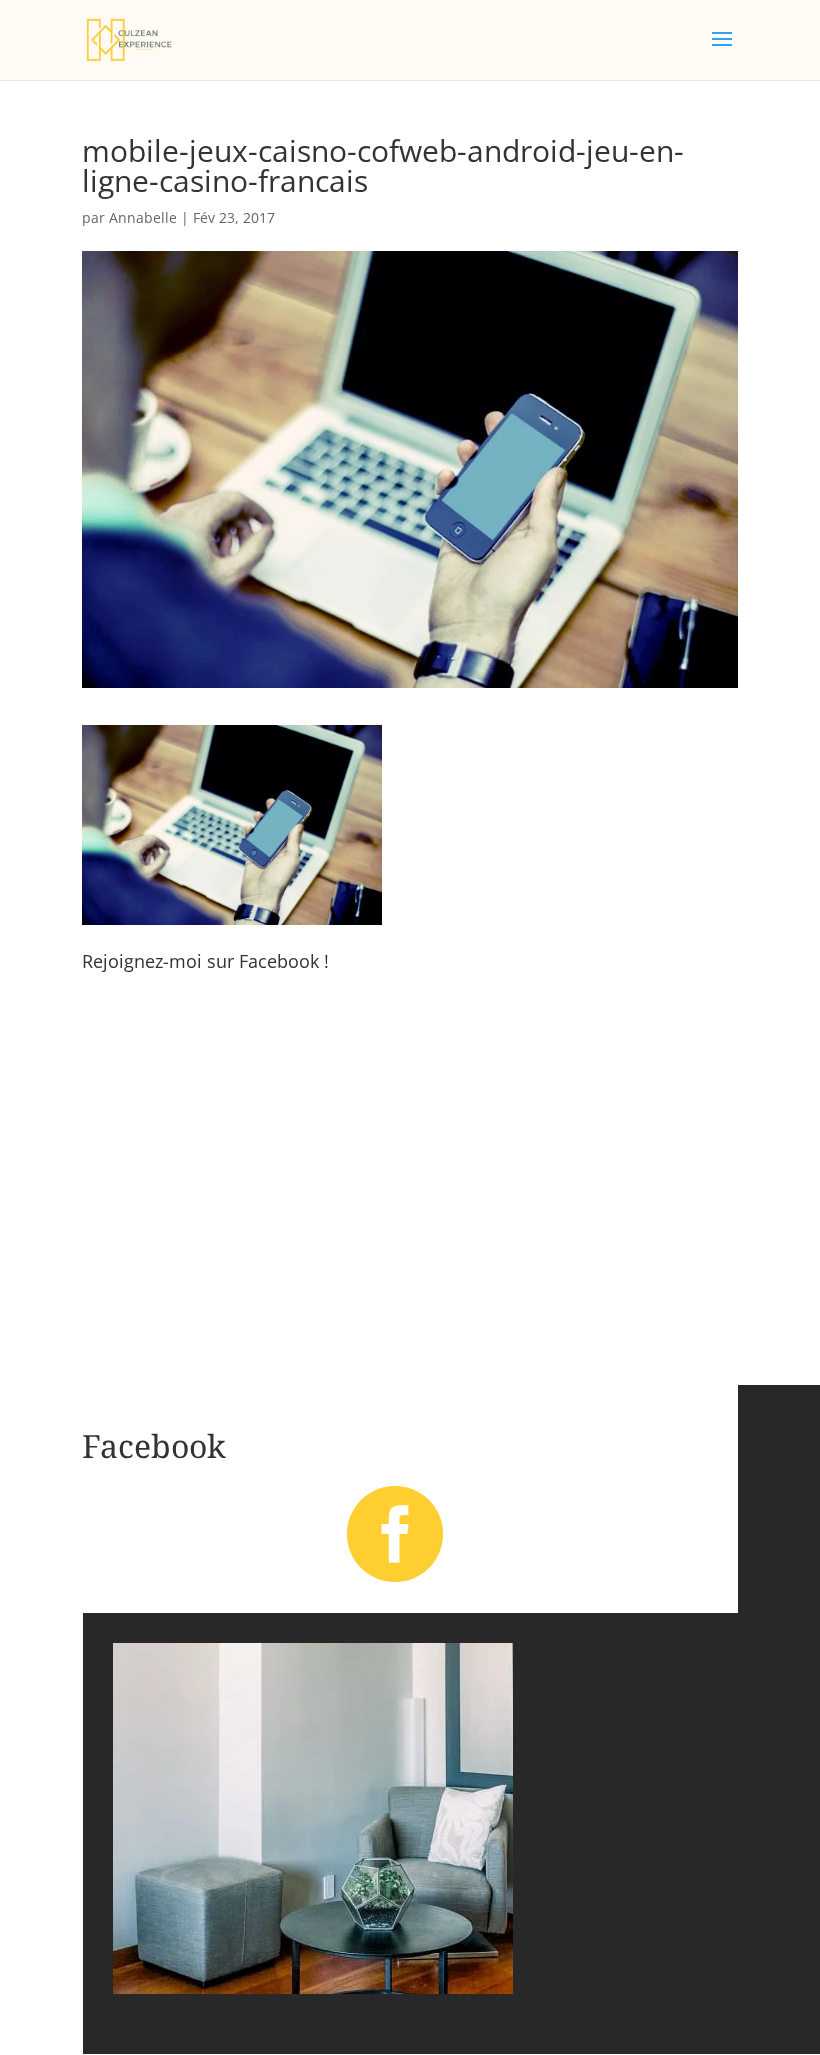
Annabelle (143, 217)
